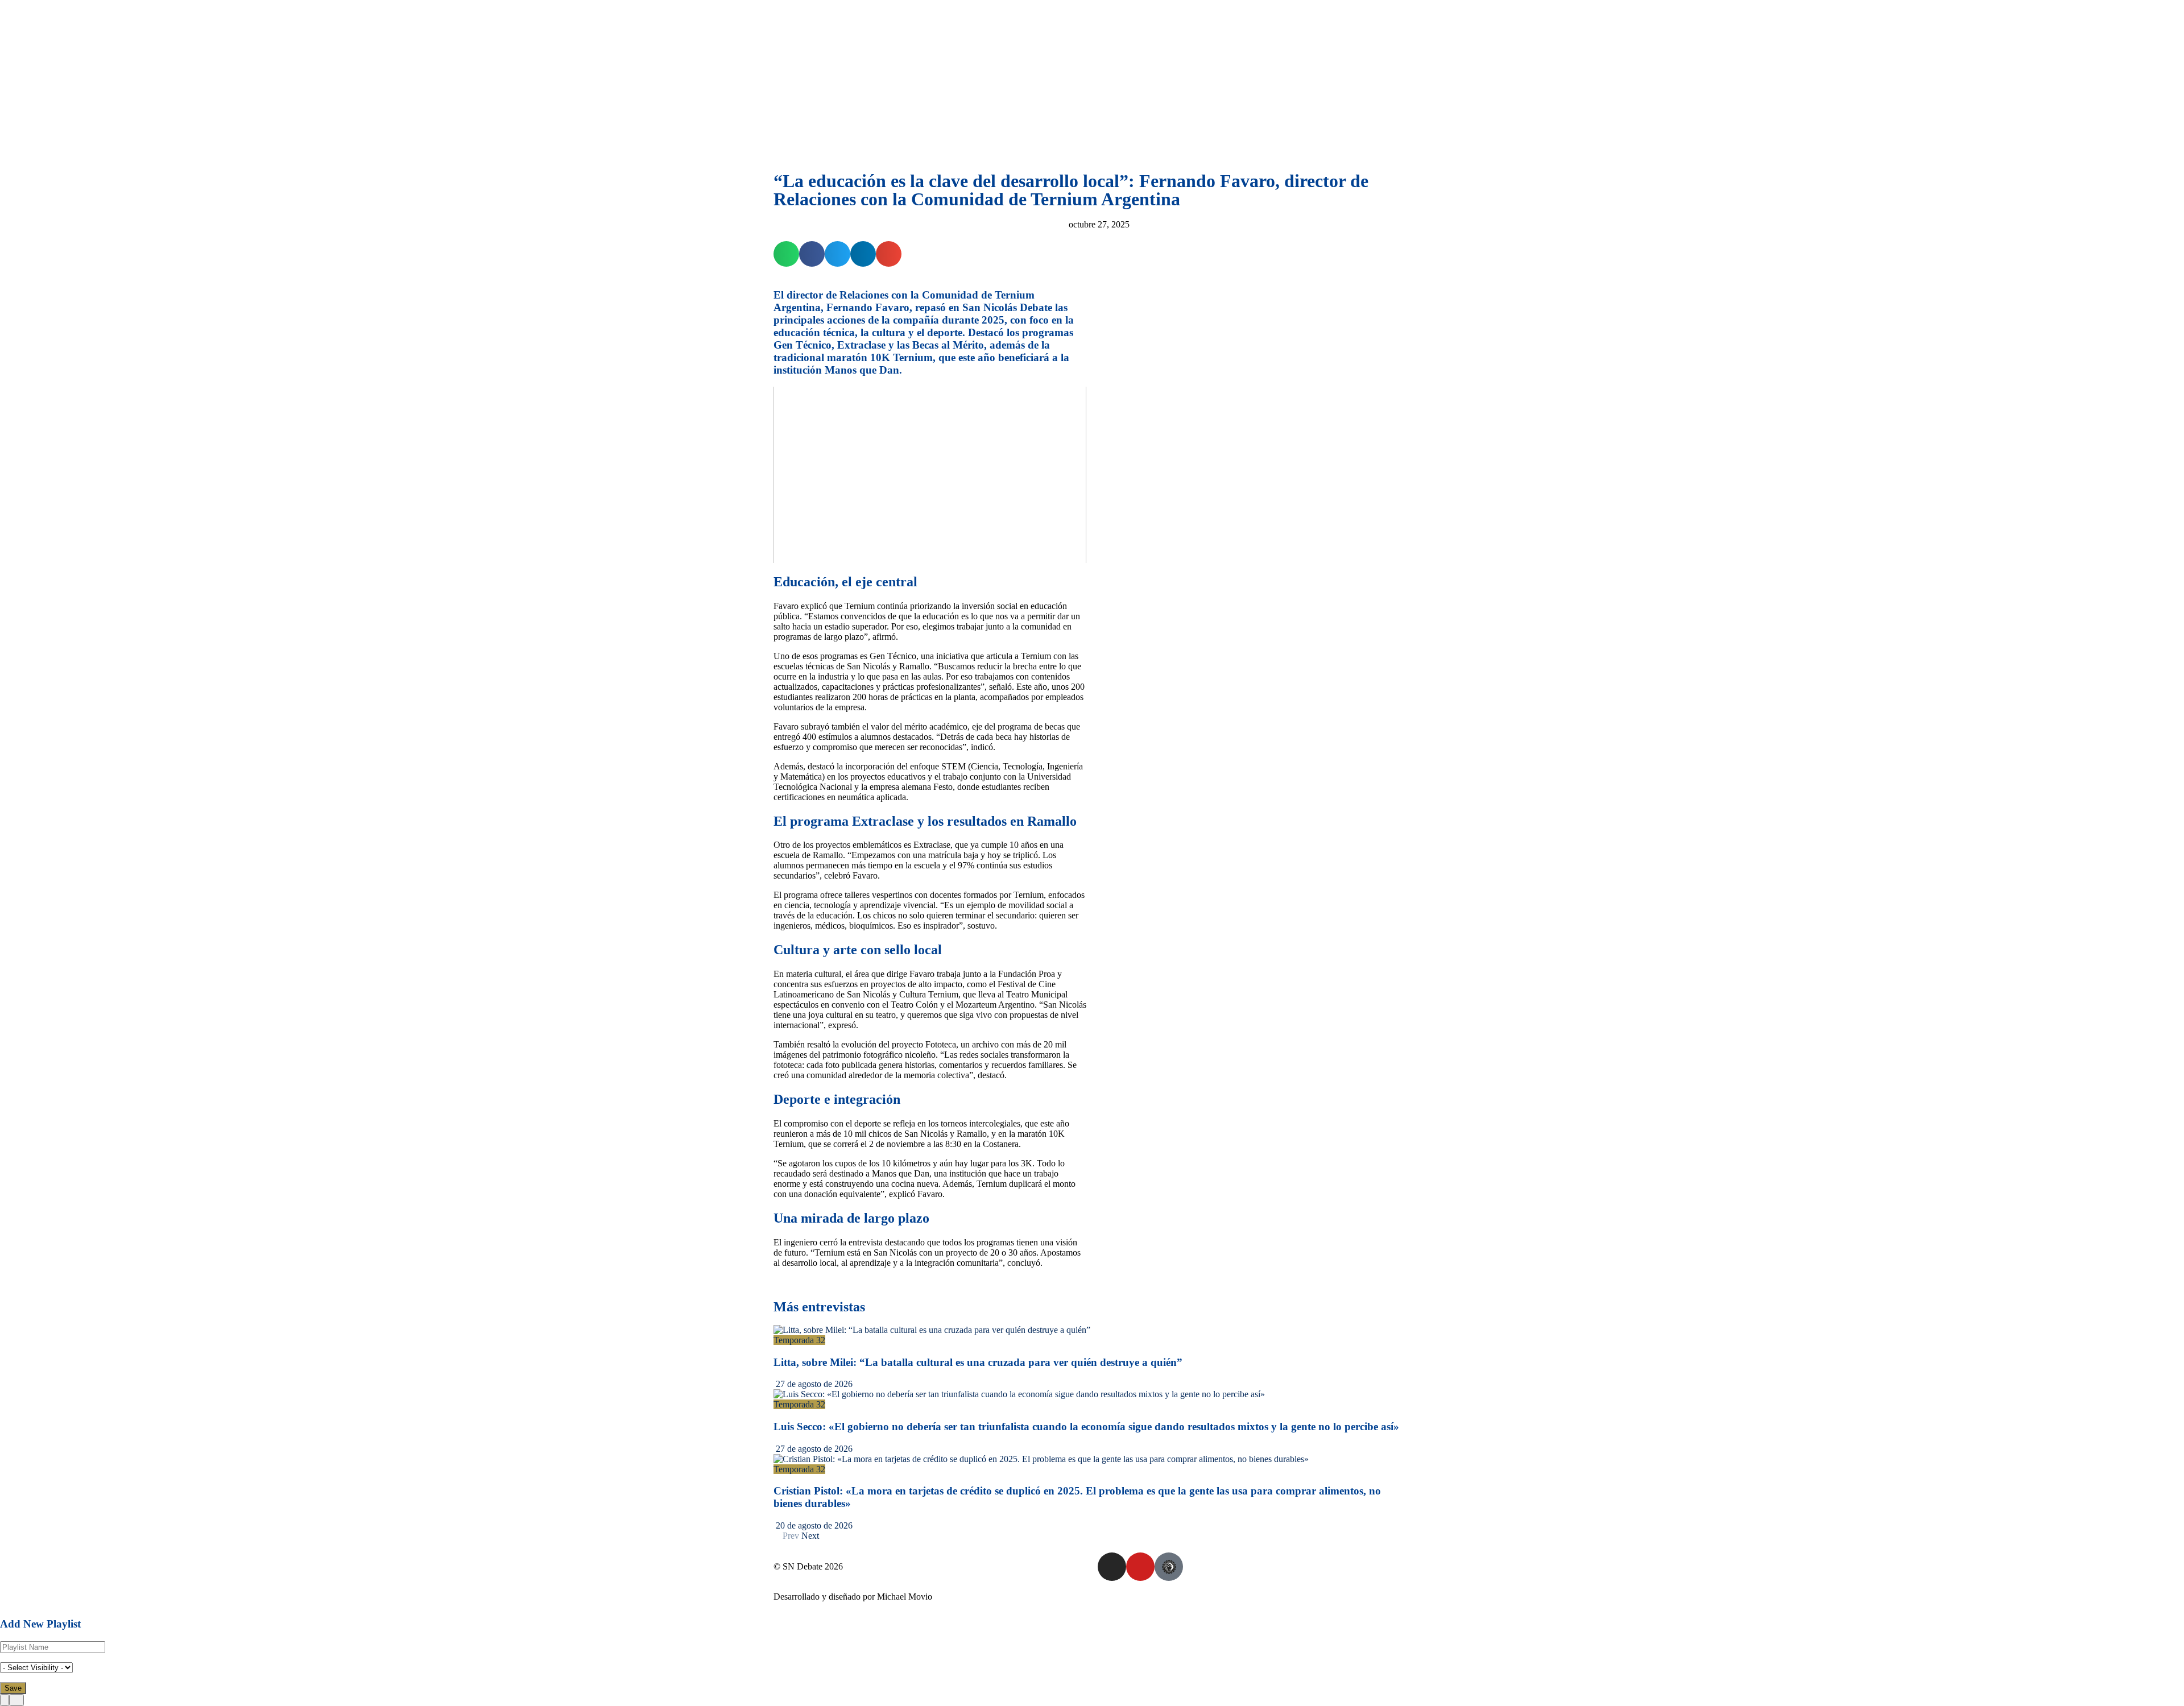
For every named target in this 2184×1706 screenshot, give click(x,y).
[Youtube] (1140, 1567)
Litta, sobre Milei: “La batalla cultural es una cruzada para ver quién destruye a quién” (978, 1362)
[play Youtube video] (930, 475)
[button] (786, 254)
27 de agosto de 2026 (813, 1384)
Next (811, 1536)
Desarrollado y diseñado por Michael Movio (853, 1597)
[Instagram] (1112, 1567)
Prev (790, 1536)
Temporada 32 (799, 1340)
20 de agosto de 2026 (813, 1525)
